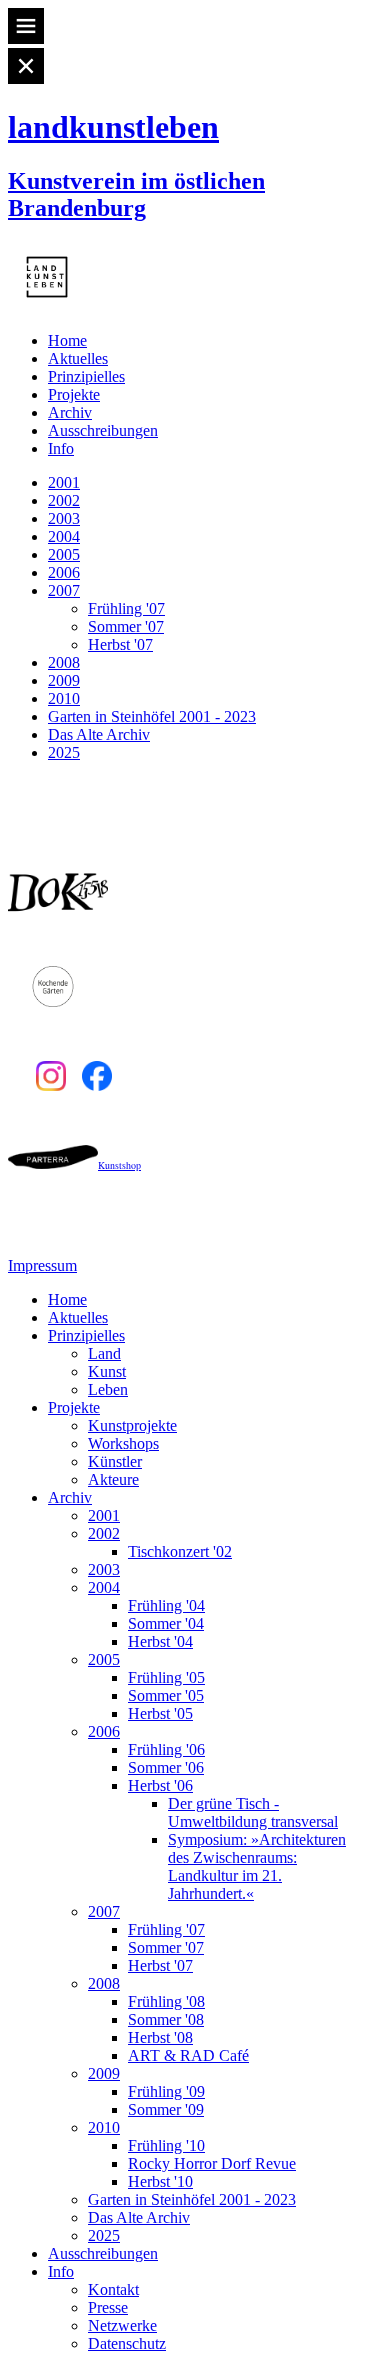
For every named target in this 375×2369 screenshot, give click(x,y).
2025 (64, 752)
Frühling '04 (166, 1605)
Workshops (123, 1443)
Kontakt (113, 2289)
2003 (64, 518)
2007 (64, 590)
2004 (64, 536)
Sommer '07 (126, 626)
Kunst (107, 1371)
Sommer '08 (166, 2019)
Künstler (115, 1461)
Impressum (42, 1265)
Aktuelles (78, 358)
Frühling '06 (166, 1749)
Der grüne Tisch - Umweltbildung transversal (253, 1812)
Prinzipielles (86, 376)
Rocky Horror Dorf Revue (212, 2163)
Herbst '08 (160, 2037)
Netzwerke (122, 2325)
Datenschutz (127, 2343)
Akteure (113, 1479)
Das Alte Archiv (99, 734)
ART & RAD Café (188, 2055)
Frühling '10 (166, 2145)
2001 (64, 482)
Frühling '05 (166, 1677)
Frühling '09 (166, 2091)
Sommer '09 (166, 2109)
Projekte (74, 394)
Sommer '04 (166, 1623)
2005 (64, 554)
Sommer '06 (166, 1767)
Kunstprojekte (132, 1425)
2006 (64, 572)
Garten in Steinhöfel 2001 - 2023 (152, 716)
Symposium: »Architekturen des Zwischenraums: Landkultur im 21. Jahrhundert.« (257, 1866)
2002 (64, 500)
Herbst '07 (120, 644)
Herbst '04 (160, 1641)
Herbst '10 (160, 2181)
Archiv (70, 412)
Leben (108, 1389)
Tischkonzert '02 (180, 1551)
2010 (64, 698)
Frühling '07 (126, 608)
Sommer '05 (166, 1695)
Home (67, 340)
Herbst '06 (160, 1785)
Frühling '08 (166, 2001)
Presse (108, 2307)
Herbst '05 (160, 1713)
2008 (64, 662)
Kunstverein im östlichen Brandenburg (136, 194)
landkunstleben (113, 127)
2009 (64, 680)
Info (61, 448)
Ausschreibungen (103, 430)
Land (104, 1353)
